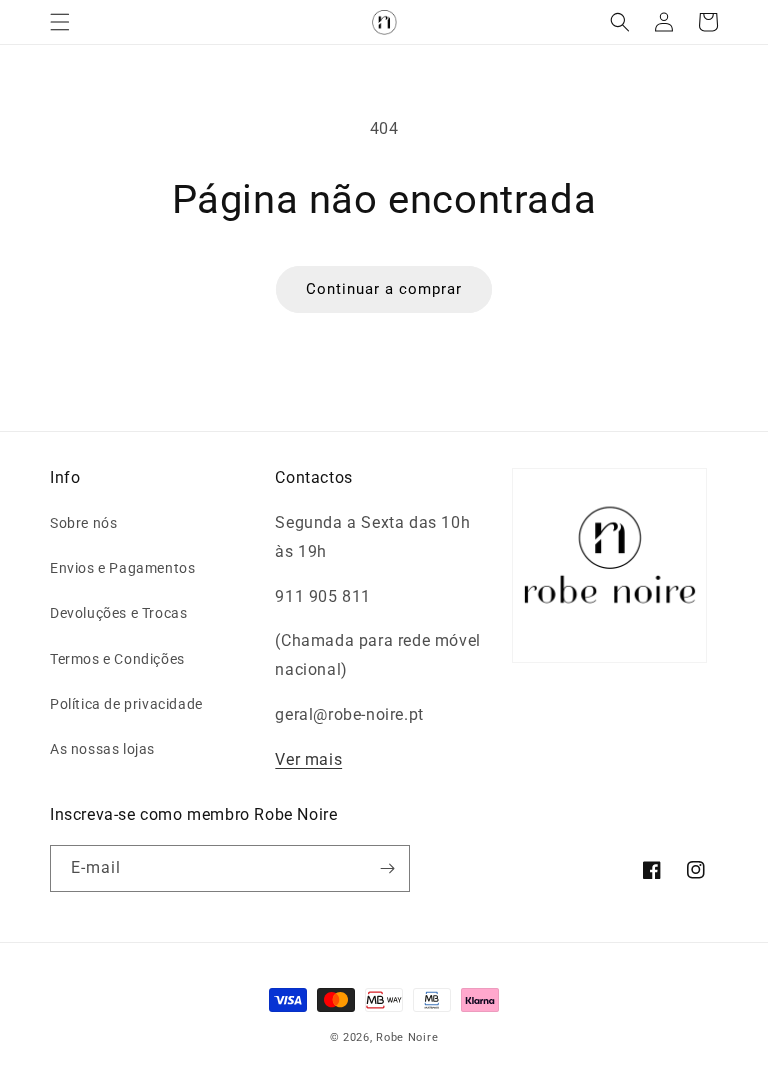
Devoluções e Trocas (118, 613)
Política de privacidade (126, 704)
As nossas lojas (102, 749)
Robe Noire (407, 1037)
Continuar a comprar (384, 289)
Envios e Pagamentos (122, 568)
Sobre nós (83, 523)
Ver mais (308, 759)
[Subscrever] (387, 868)
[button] (60, 22)
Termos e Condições (117, 659)
